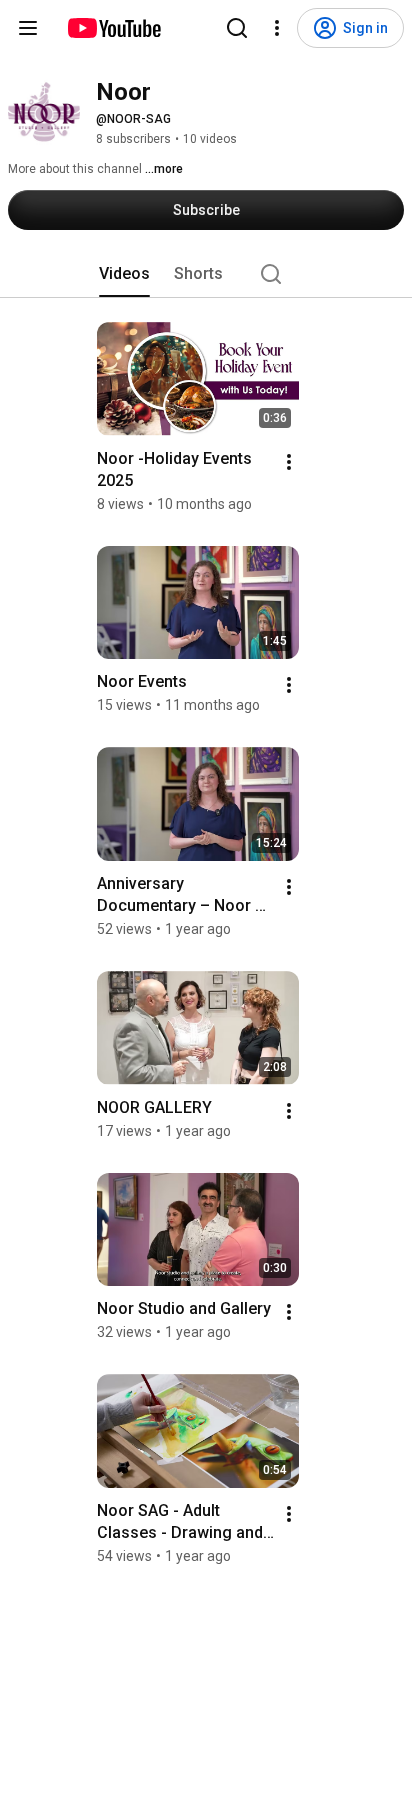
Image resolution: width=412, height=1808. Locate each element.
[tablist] (206, 274)
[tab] (124, 274)
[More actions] (289, 462)
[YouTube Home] (113, 28)
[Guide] (28, 28)
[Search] (237, 28)
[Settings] (277, 28)
